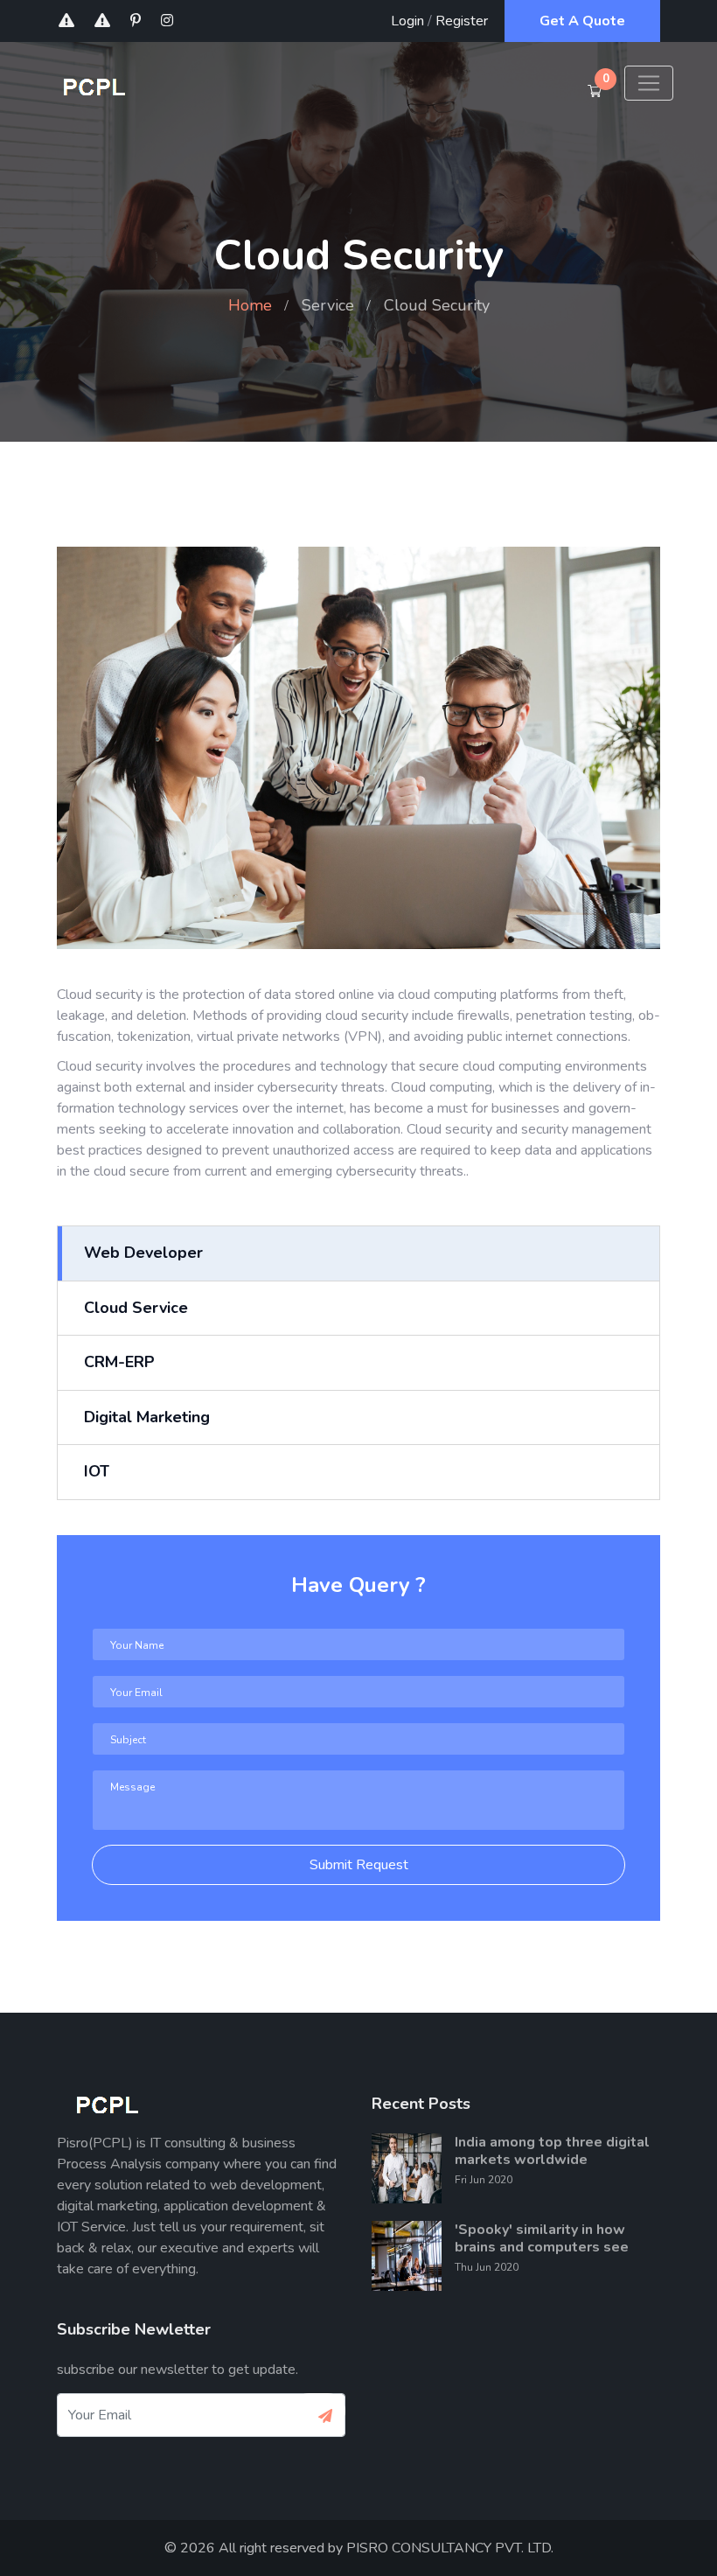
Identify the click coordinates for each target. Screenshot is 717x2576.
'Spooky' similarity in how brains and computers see (542, 2238)
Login (407, 21)
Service (328, 305)
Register (462, 21)
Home (250, 305)
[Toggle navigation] (649, 83)
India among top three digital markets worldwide (552, 2151)
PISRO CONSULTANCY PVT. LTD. (450, 2548)
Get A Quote (582, 21)
